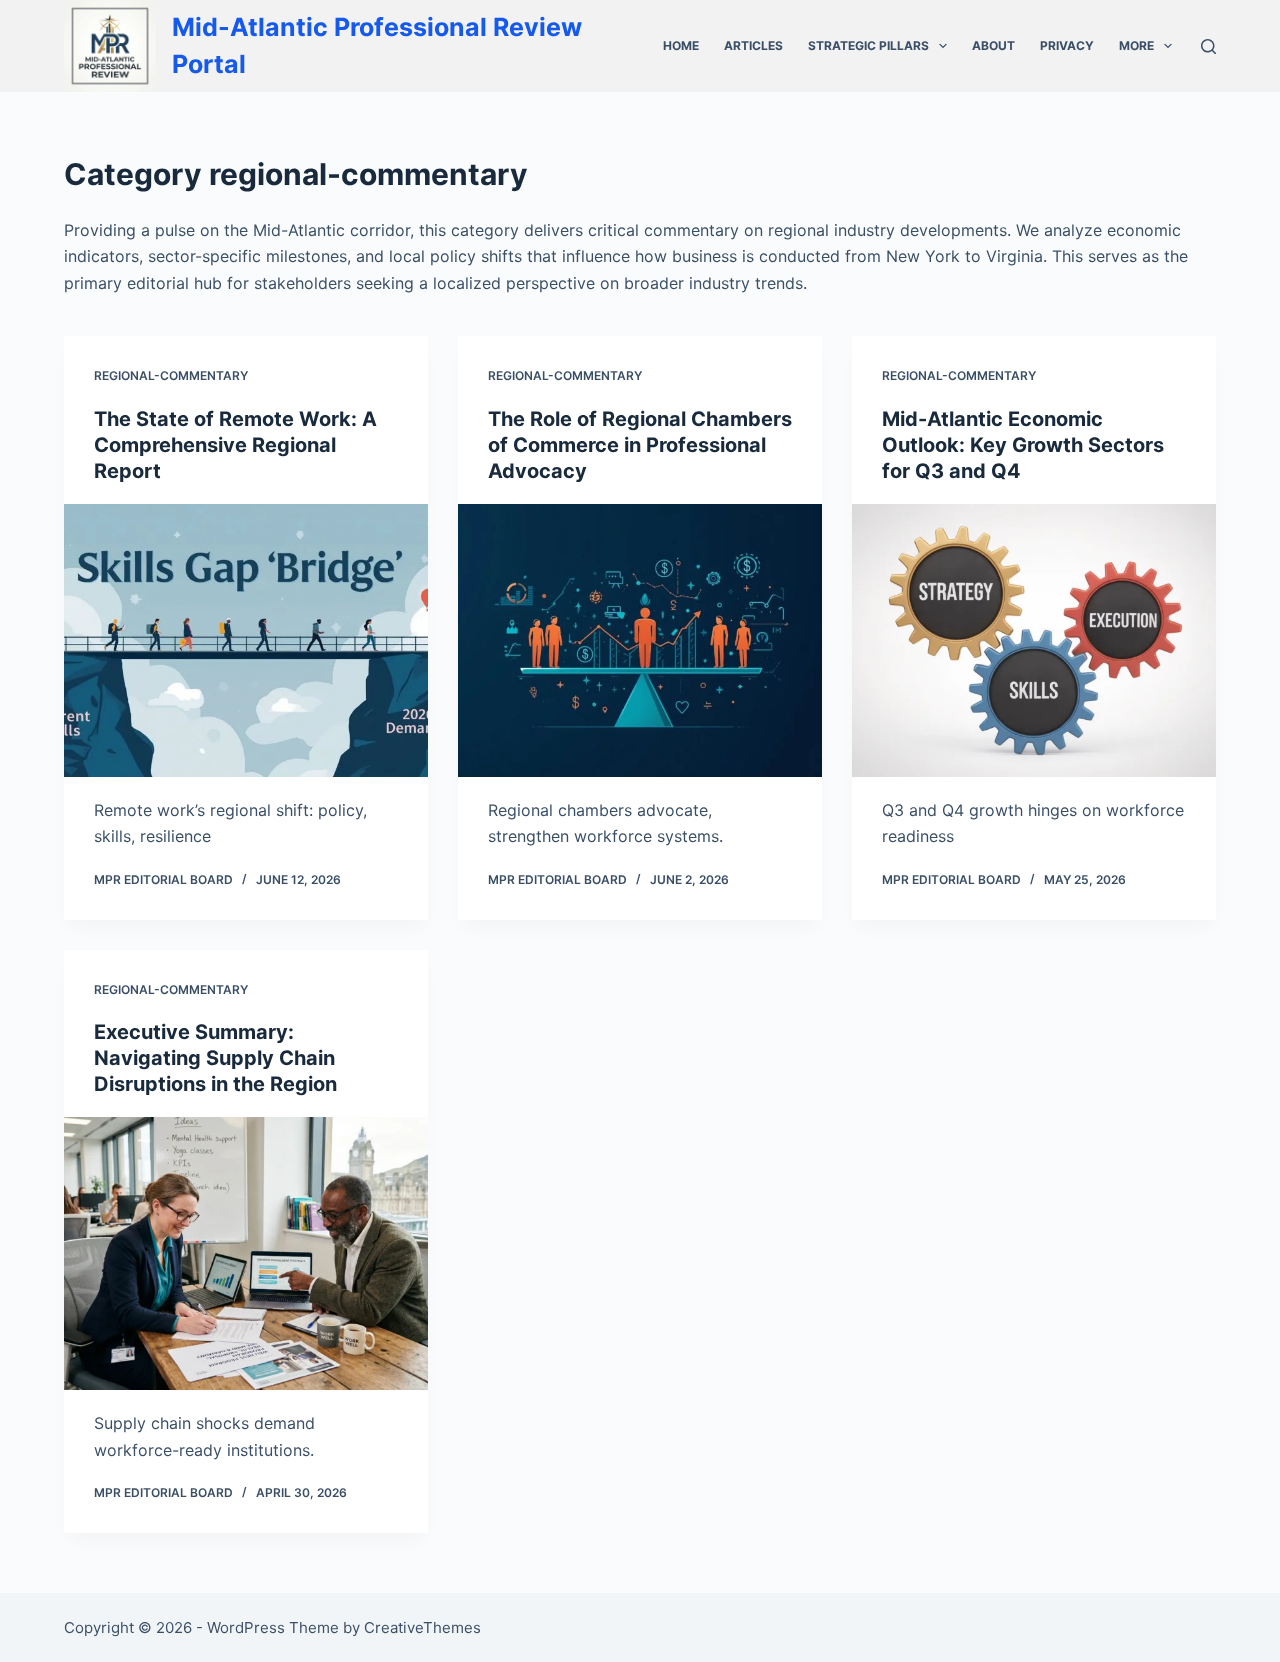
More (1136, 45)
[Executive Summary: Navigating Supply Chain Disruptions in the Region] (246, 1253)
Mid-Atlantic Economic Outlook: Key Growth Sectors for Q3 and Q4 (1023, 445)
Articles (753, 45)
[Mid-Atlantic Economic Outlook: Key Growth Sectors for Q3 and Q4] (1034, 640)
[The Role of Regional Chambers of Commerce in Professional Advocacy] (640, 640)
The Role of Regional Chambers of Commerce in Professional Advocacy (640, 445)
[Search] (1208, 46)
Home (681, 45)
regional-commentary (171, 375)
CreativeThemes (422, 1627)
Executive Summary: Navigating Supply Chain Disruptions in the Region (215, 1058)
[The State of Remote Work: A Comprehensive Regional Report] (246, 640)
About (993, 45)
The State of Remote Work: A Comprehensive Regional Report (235, 445)
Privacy (1067, 45)
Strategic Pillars (868, 45)
